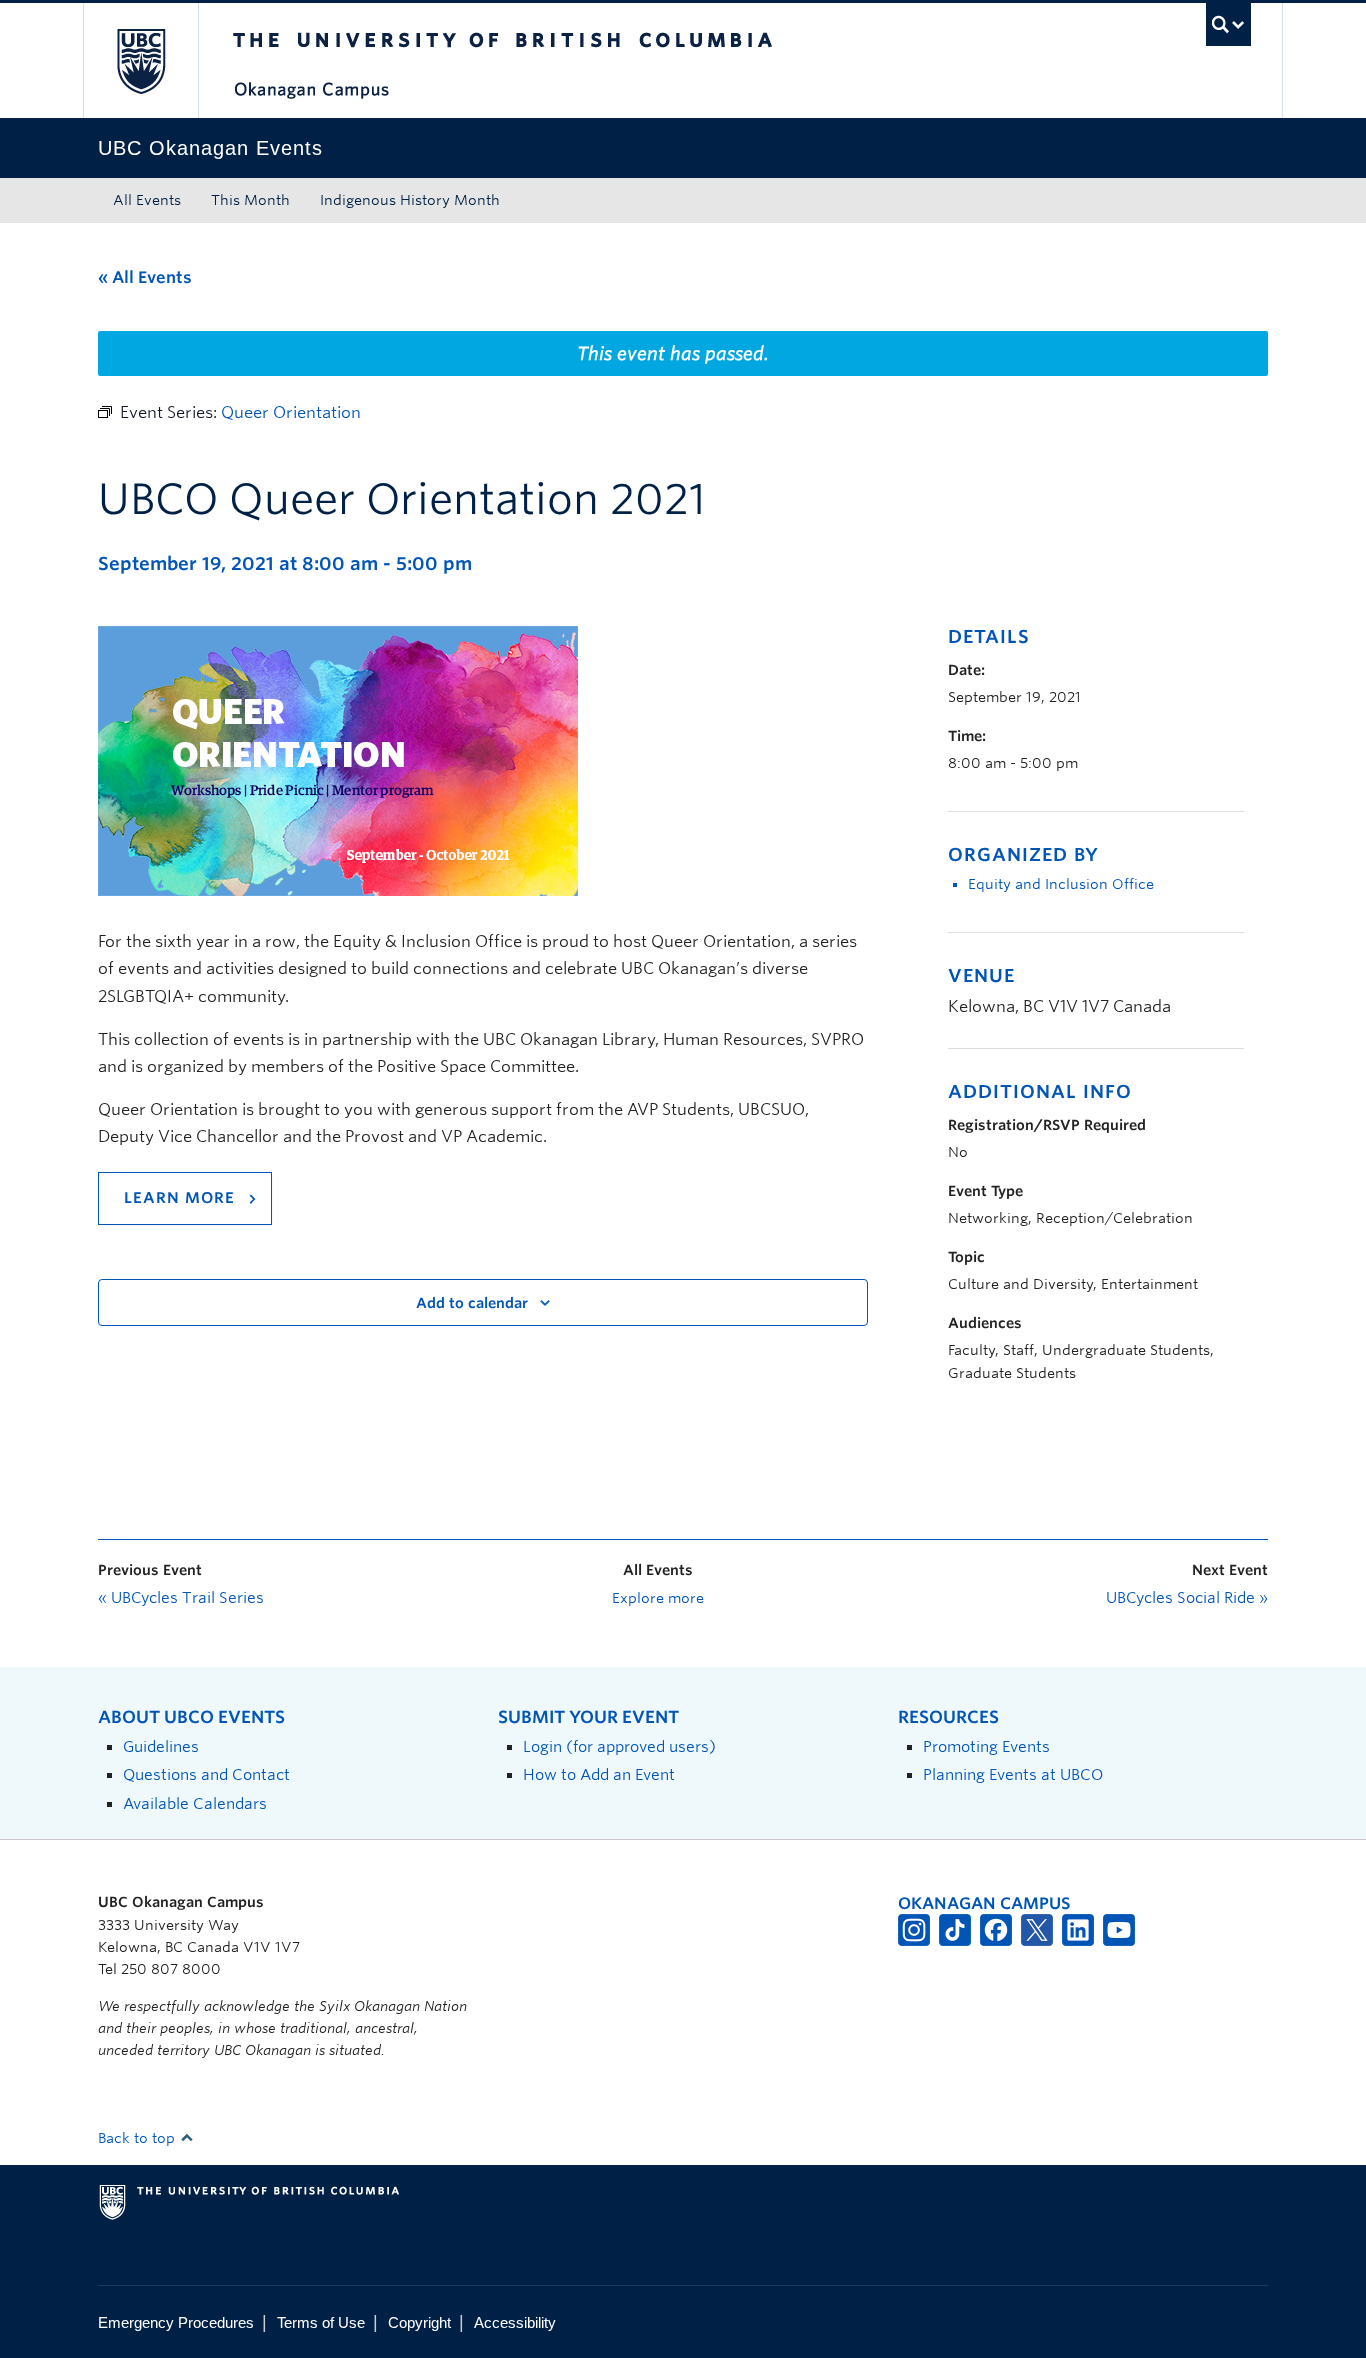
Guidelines (161, 1746)
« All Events (145, 277)
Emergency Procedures (176, 2322)
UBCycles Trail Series (181, 1598)
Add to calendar (472, 1303)
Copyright (419, 2322)
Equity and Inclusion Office (1061, 884)
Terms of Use (321, 2322)
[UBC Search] (1228, 24)
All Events (147, 200)
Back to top (138, 2138)
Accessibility (515, 2322)
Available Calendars (195, 1803)
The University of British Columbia (140, 60)
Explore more (658, 1598)
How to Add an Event (599, 1774)
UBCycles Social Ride (1187, 1598)
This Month (250, 200)
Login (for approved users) (619, 1746)
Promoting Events (986, 1746)
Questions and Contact (206, 1774)
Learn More (179, 1198)
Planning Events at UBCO (1013, 1774)
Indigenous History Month (410, 200)
